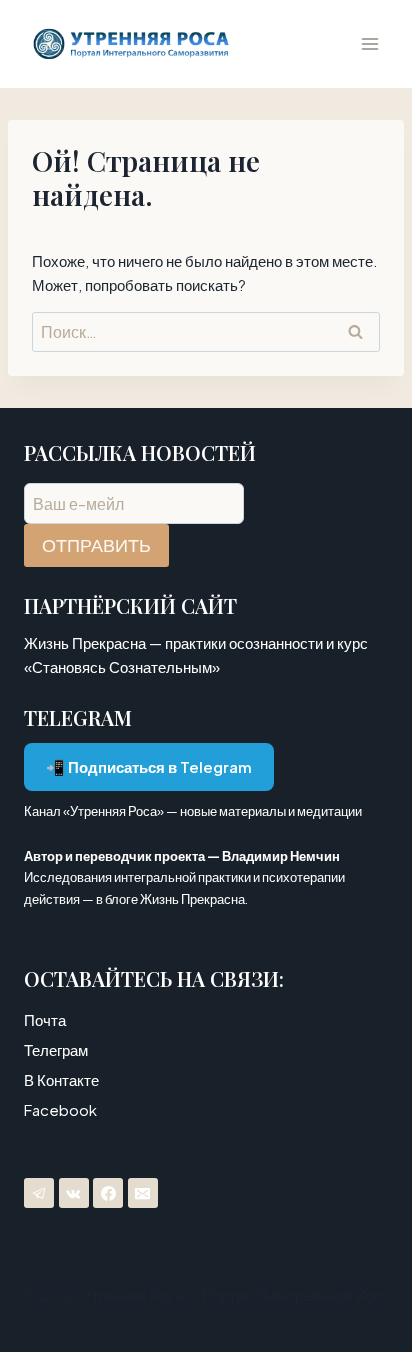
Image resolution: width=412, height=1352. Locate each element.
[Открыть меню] (369, 43)
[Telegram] (39, 1193)
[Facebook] (108, 1193)
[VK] (74, 1193)
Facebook (60, 1109)
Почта (45, 1019)
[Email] (143, 1193)
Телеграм (56, 1049)
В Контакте (61, 1079)
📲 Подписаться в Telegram (149, 766)
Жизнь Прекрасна (192, 899)
